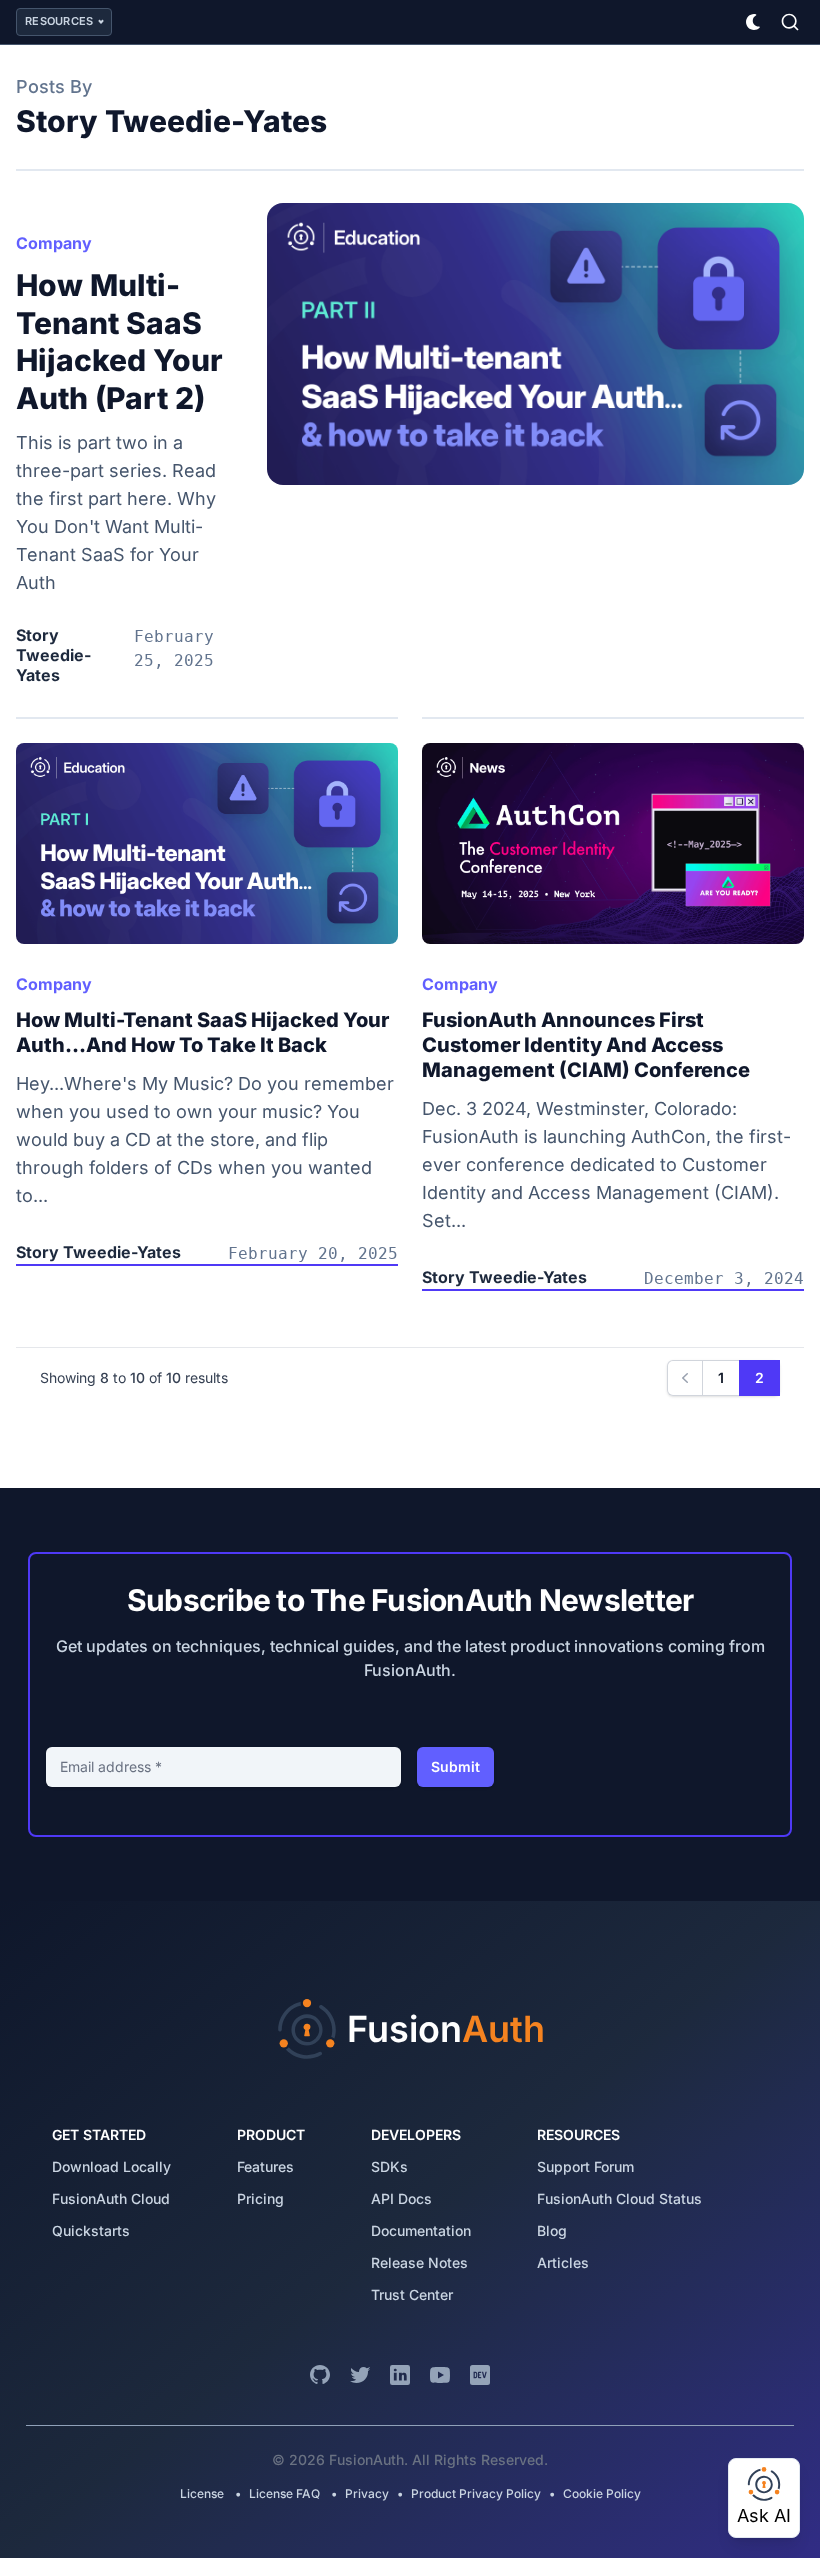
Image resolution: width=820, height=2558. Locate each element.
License (203, 2493)
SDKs (389, 2166)
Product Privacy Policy (476, 2493)
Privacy (367, 2493)
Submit (455, 1766)
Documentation (421, 2230)
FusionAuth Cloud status (619, 2198)
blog (552, 2230)
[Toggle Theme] (754, 22)
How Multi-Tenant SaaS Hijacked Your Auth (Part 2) (119, 341)
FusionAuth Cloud (111, 2198)
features (265, 2166)
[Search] (790, 22)
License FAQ (284, 2493)
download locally (111, 2166)
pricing (260, 2198)
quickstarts (91, 2230)
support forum (585, 2166)
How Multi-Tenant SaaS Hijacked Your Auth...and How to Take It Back (202, 1032)
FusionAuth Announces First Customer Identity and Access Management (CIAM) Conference (586, 1045)
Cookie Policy (602, 2493)
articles (563, 2262)
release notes (419, 2262)
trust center (412, 2294)
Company (54, 243)
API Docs (401, 2198)
